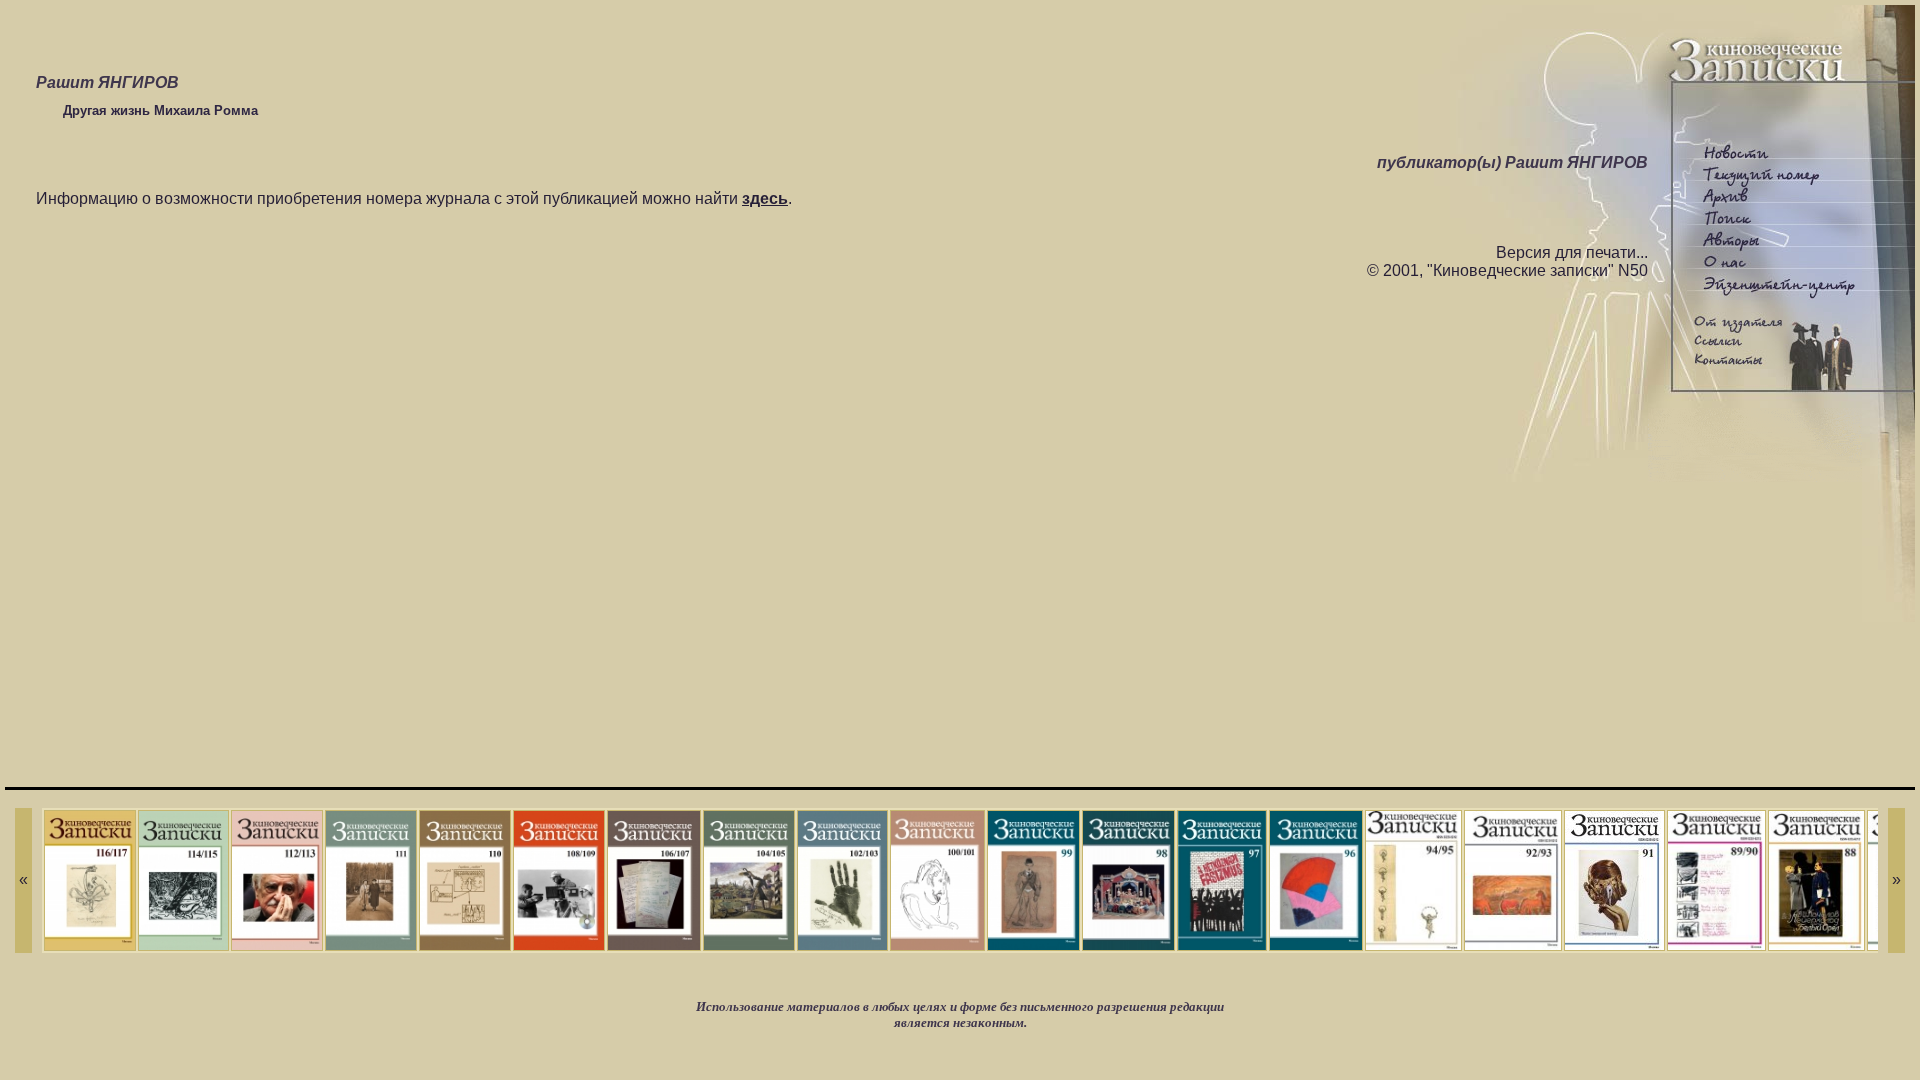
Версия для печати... (1572, 252)
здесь (765, 198)
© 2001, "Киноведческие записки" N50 (1507, 270)
